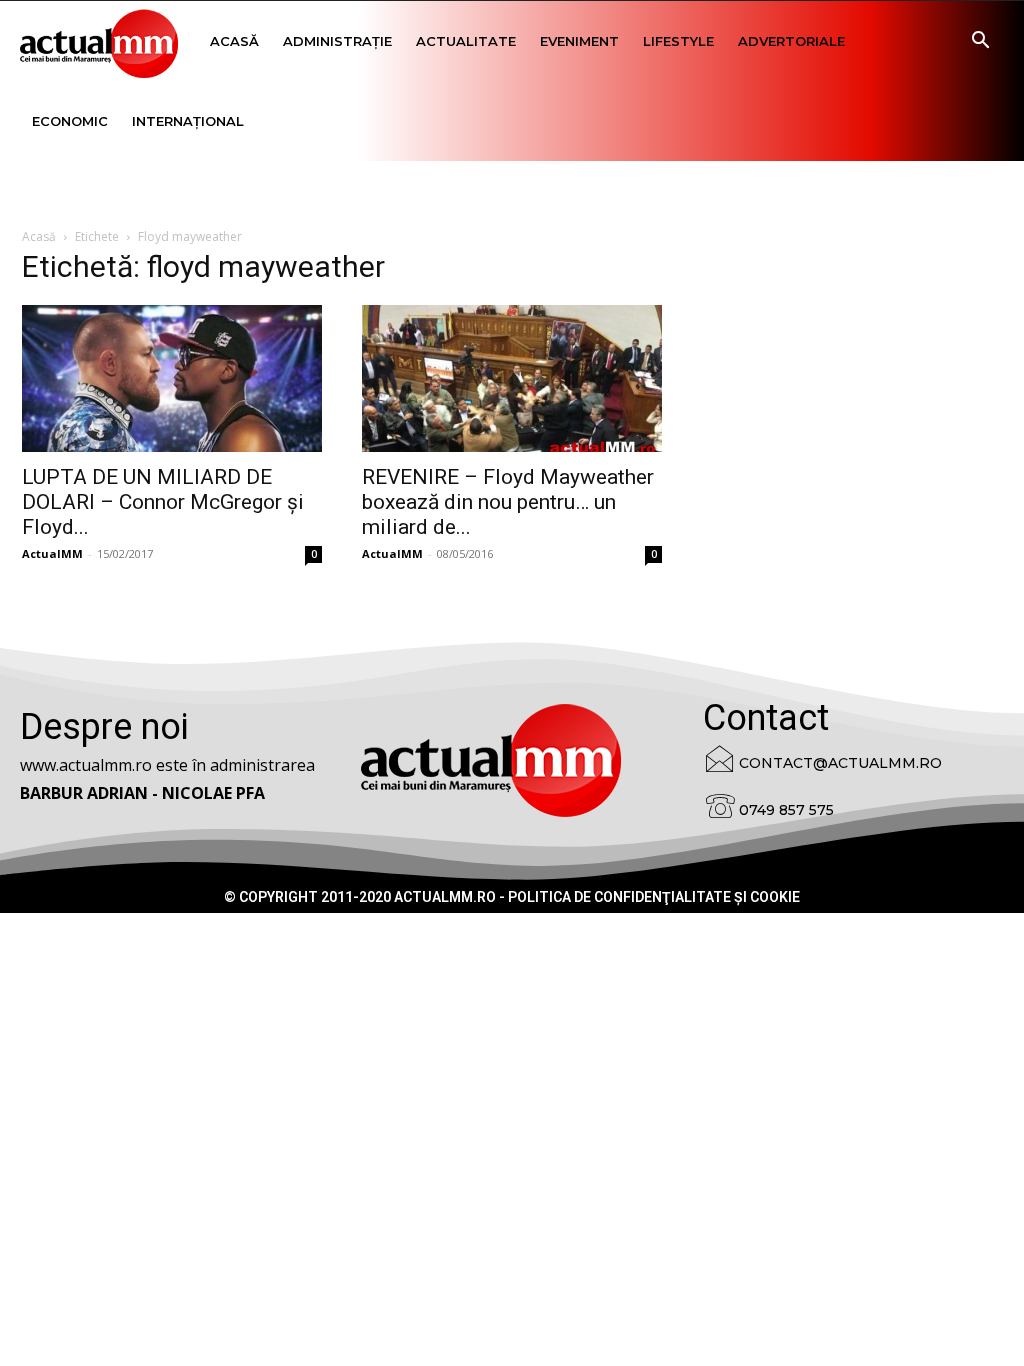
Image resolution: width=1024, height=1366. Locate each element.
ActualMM (52, 553)
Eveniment (579, 41)
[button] (980, 42)
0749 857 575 (786, 810)
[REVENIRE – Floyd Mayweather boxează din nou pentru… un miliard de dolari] (512, 378)
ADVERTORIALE (791, 41)
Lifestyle (678, 41)
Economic (70, 121)
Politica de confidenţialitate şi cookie (654, 897)
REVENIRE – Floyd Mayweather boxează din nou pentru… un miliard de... (508, 502)
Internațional (188, 121)
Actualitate (466, 41)
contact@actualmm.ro (840, 763)
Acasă (234, 41)
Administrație (337, 41)
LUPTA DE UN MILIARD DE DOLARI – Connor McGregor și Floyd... (163, 502)
